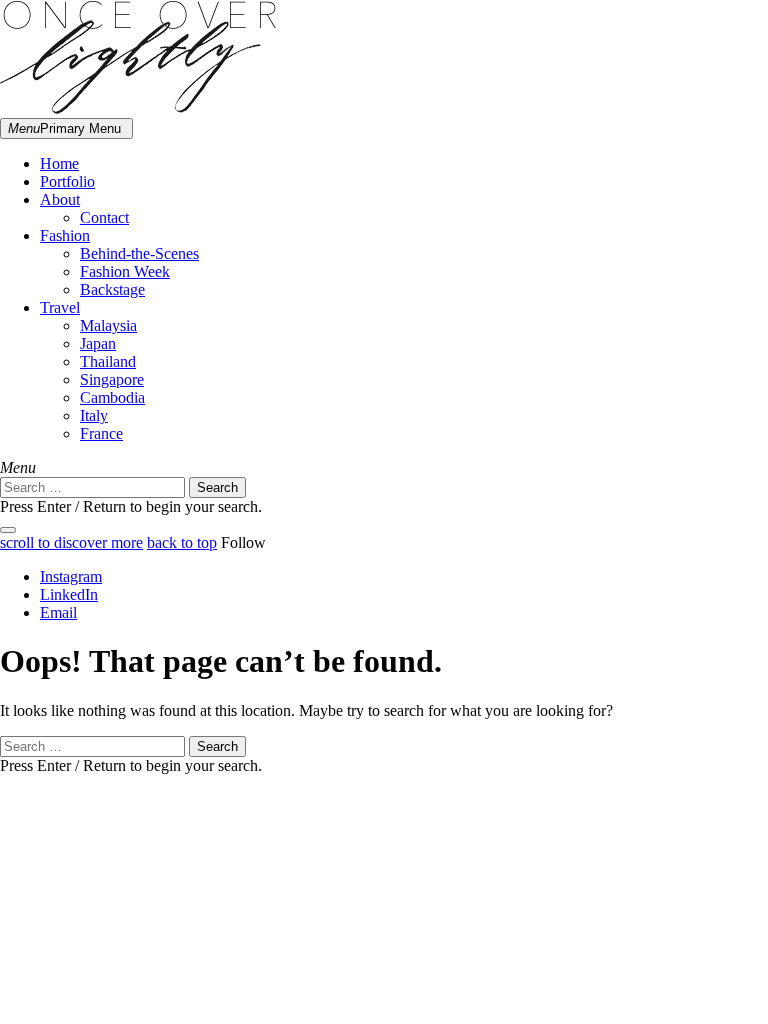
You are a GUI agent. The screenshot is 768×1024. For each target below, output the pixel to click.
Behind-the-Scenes (139, 253)
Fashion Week (125, 271)
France (101, 433)
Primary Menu (64, 128)
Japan (98, 343)
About (60, 199)
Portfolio (67, 181)
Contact (104, 217)
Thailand (108, 361)
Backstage (112, 289)
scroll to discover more (71, 542)
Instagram (71, 576)
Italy (94, 415)
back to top (182, 542)
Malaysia (108, 325)
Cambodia (112, 397)
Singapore (112, 379)
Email (58, 612)
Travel (60, 307)
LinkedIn (69, 594)
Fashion (65, 235)
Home (59, 163)
